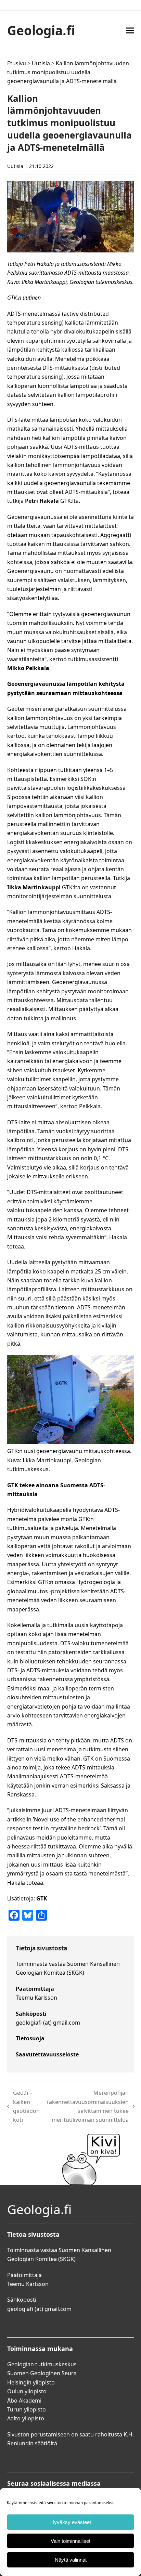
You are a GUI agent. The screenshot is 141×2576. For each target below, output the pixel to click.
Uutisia (41, 63)
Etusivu (17, 63)
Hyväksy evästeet (71, 2522)
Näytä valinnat (71, 2560)
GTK (42, 1898)
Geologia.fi (41, 30)
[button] (130, 30)
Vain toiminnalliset (70, 2541)
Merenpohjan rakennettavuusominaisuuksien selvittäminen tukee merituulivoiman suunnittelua (88, 2106)
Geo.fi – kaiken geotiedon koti (24, 2106)
